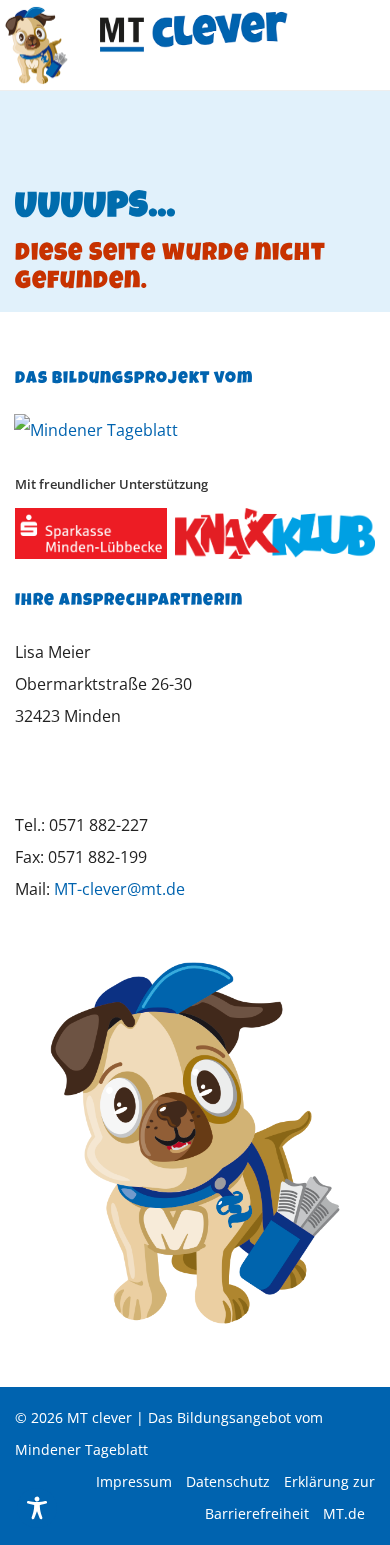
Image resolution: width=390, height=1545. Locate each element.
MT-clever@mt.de (119, 889)
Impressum (134, 1481)
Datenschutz (228, 1481)
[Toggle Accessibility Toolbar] (37, 1508)
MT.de (344, 1513)
